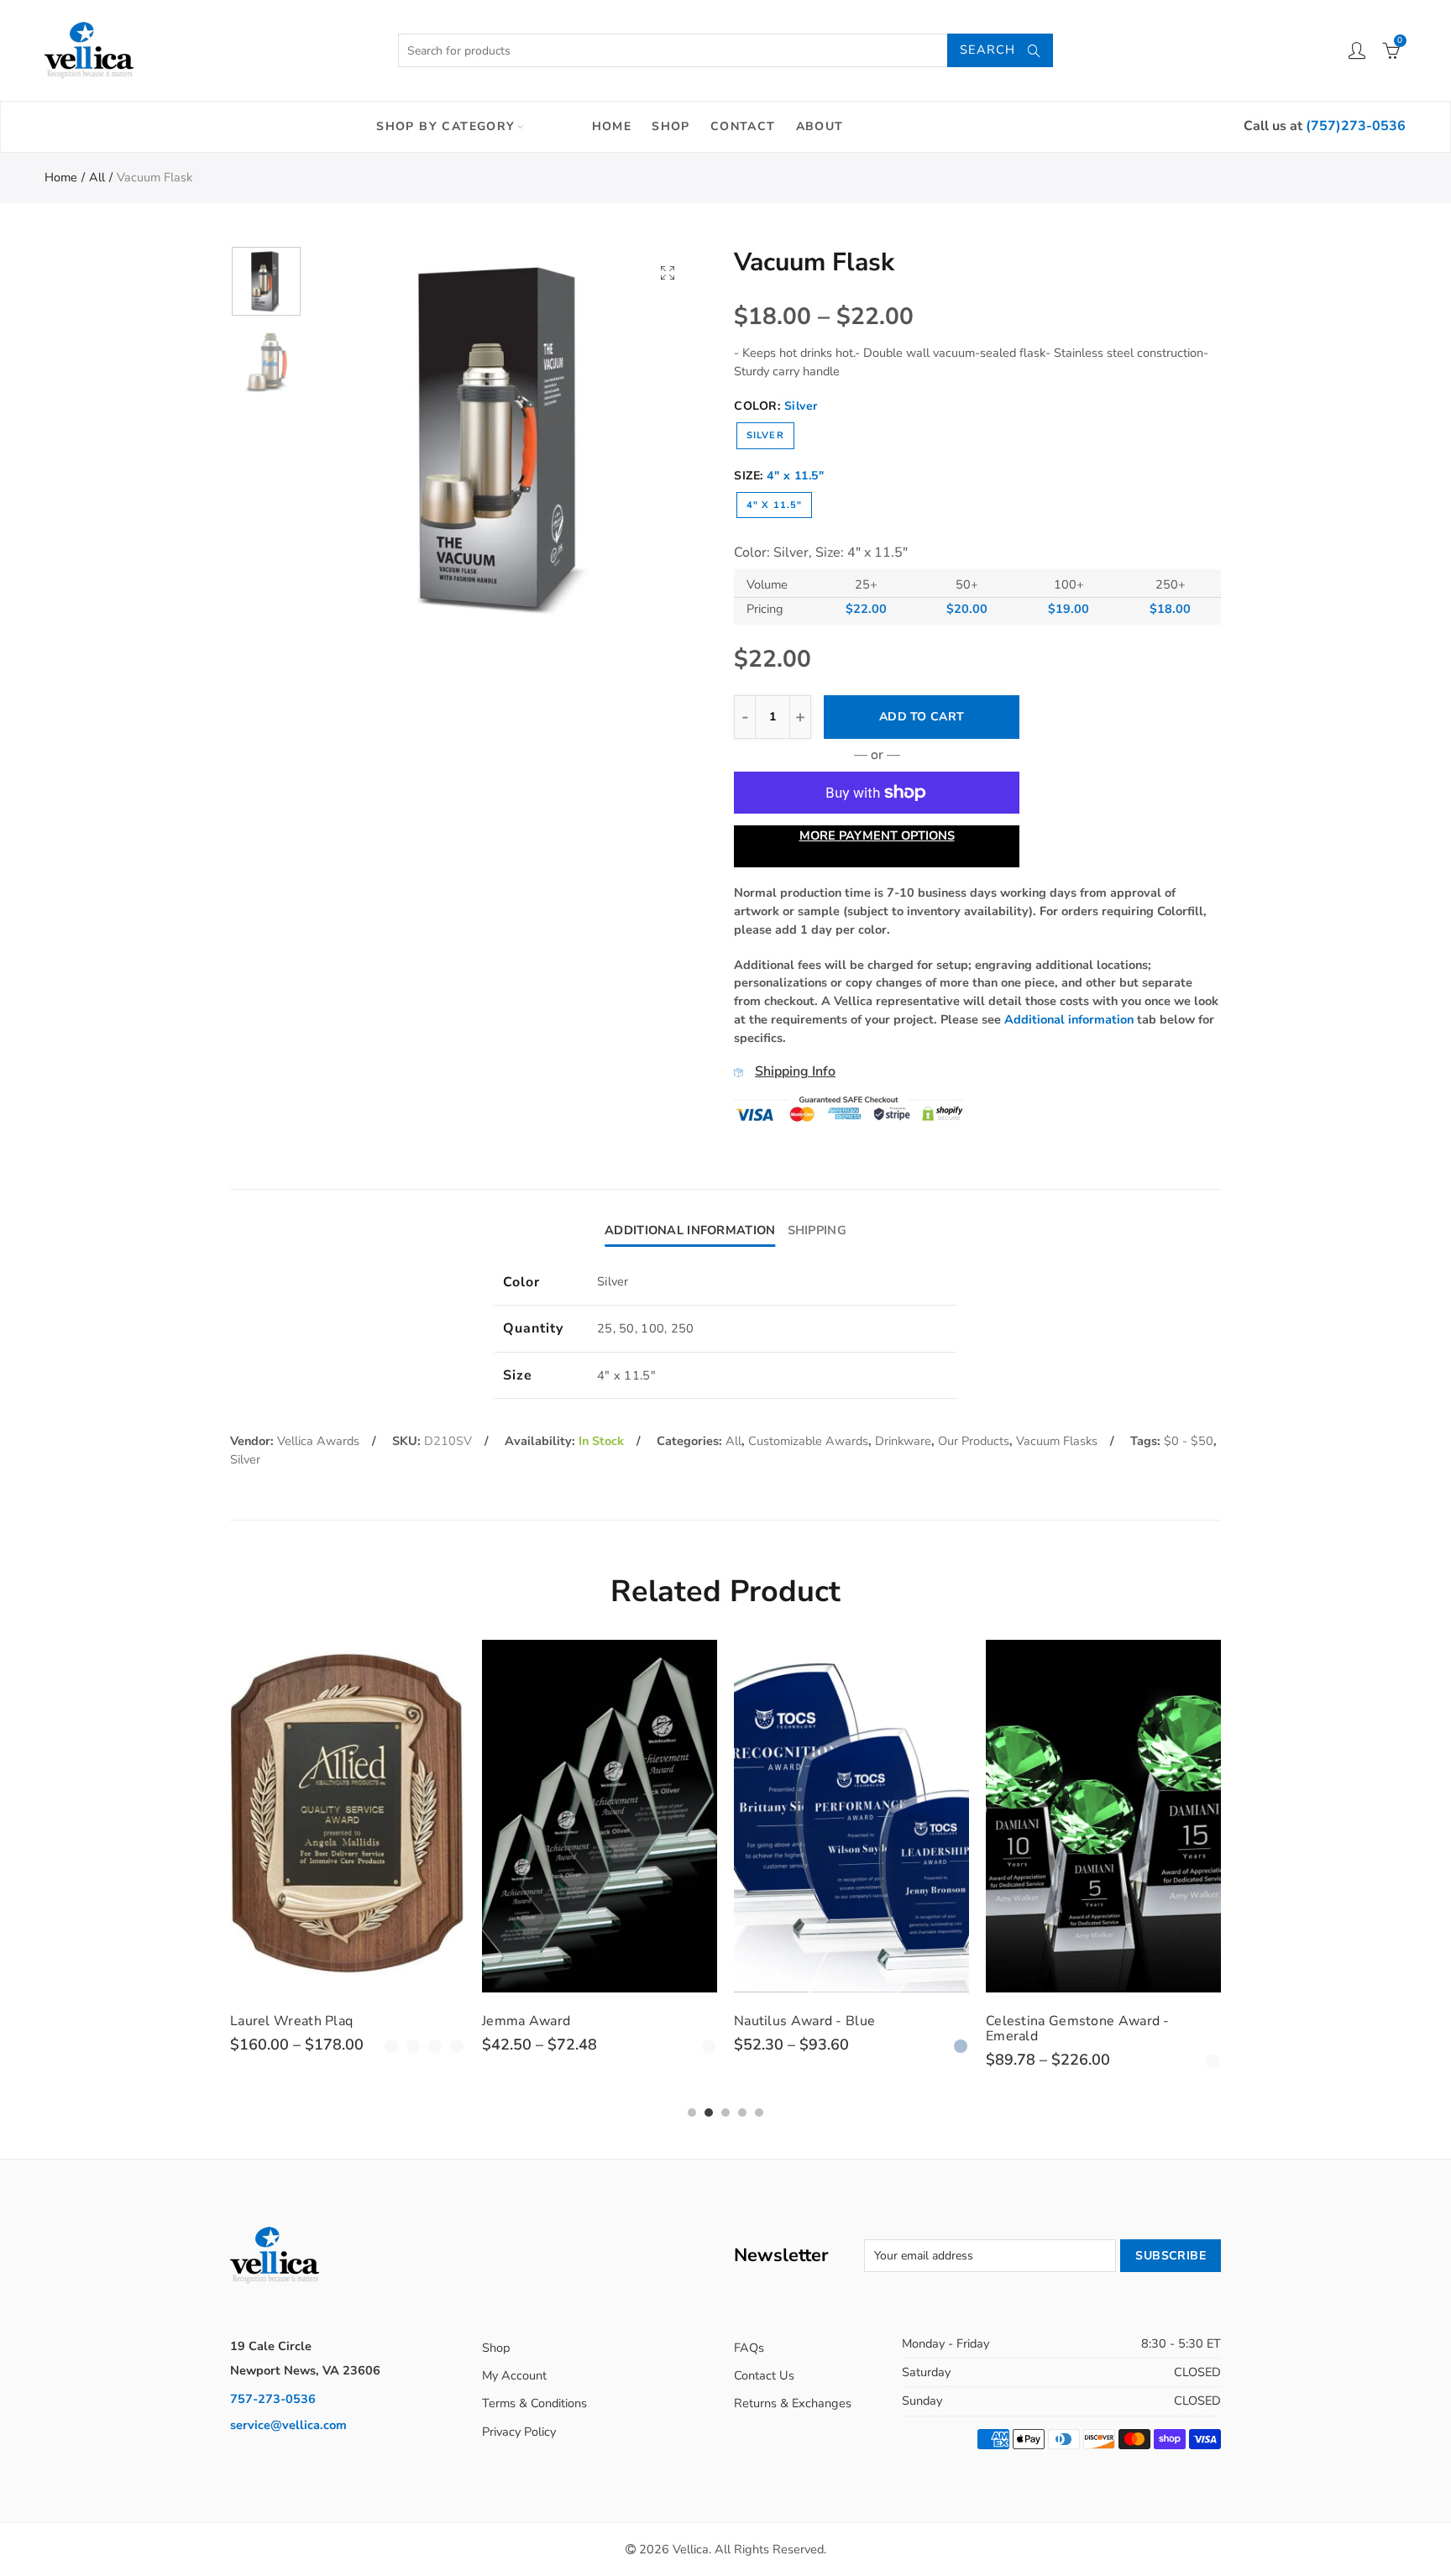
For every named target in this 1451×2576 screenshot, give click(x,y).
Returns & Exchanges (793, 2403)
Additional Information (690, 1230)
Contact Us (764, 2375)
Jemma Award (526, 2021)
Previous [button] (356, 439)
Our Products (974, 1441)
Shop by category (445, 126)
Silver (765, 435)
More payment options (877, 835)
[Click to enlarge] (668, 272)
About (820, 126)
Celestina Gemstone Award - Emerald (1078, 2029)
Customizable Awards (808, 1441)
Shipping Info (795, 1071)
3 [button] (725, 2113)
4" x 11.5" (774, 505)
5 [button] (759, 2113)
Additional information (1069, 1019)
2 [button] (709, 2113)
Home (612, 126)
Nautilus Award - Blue (804, 2021)
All (97, 177)
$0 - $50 (1189, 1441)
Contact (743, 126)
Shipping (817, 1230)
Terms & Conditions (534, 2403)
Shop (671, 126)
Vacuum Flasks (1057, 1441)
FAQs (749, 2348)
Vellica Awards (318, 1441)
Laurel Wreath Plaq (291, 2021)
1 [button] (692, 2113)
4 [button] (742, 2113)
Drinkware (903, 1441)
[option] (504, 438)
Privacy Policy (519, 2432)
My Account (514, 2375)
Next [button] (652, 439)
